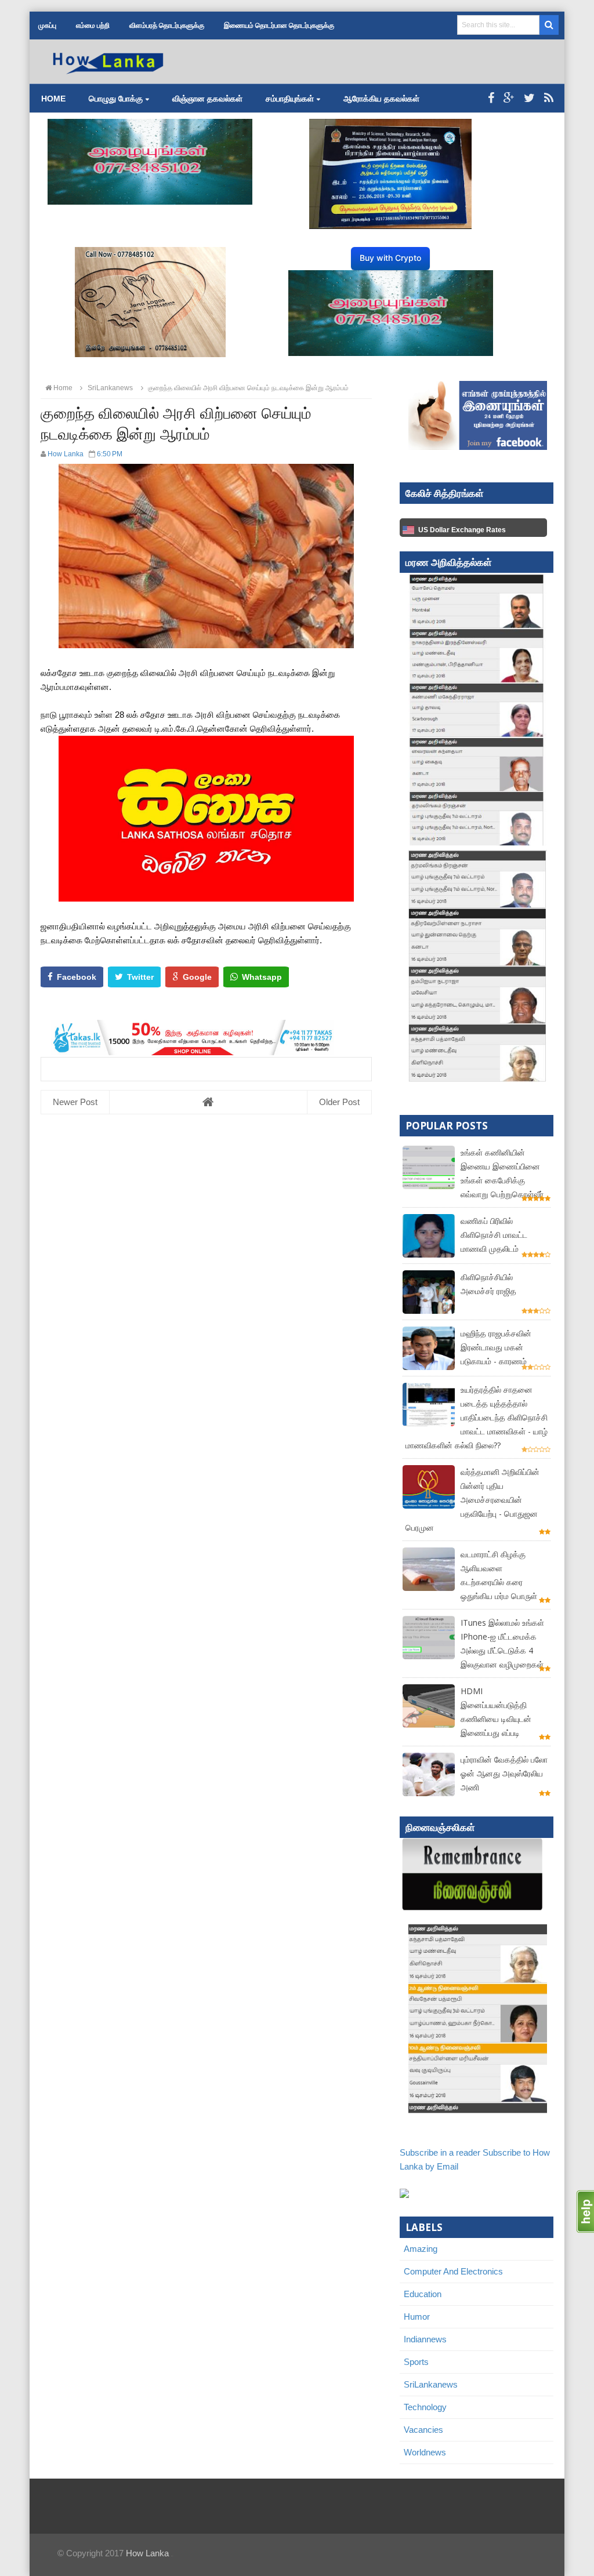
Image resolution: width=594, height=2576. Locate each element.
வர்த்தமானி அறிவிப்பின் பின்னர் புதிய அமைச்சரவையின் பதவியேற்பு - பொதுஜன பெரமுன (472, 1500)
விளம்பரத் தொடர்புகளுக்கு (167, 26)
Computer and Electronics (453, 2271)
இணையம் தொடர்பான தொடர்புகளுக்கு (279, 26)
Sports (416, 2362)
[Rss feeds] (549, 98)
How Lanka (147, 2553)
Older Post (339, 1102)
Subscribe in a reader (440, 2152)
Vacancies (423, 2430)
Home (53, 99)
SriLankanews (431, 2384)
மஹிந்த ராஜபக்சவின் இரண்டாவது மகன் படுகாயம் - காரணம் (496, 1347)
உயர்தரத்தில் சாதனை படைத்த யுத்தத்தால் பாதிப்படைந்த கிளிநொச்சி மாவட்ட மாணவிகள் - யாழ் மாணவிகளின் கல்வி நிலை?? (477, 1417)
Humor (417, 2317)
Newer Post (75, 1102)
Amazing (421, 2249)
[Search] (549, 25)
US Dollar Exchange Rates (462, 530)
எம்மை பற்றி (93, 26)
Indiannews (425, 2339)
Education (423, 2294)
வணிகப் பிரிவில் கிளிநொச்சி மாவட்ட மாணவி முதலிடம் (494, 1235)
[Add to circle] (509, 98)
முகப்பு (47, 26)
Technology (425, 2407)
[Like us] (491, 98)
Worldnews (425, 2452)
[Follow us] (529, 98)
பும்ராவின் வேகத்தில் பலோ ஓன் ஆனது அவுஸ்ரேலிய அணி (504, 1773)
